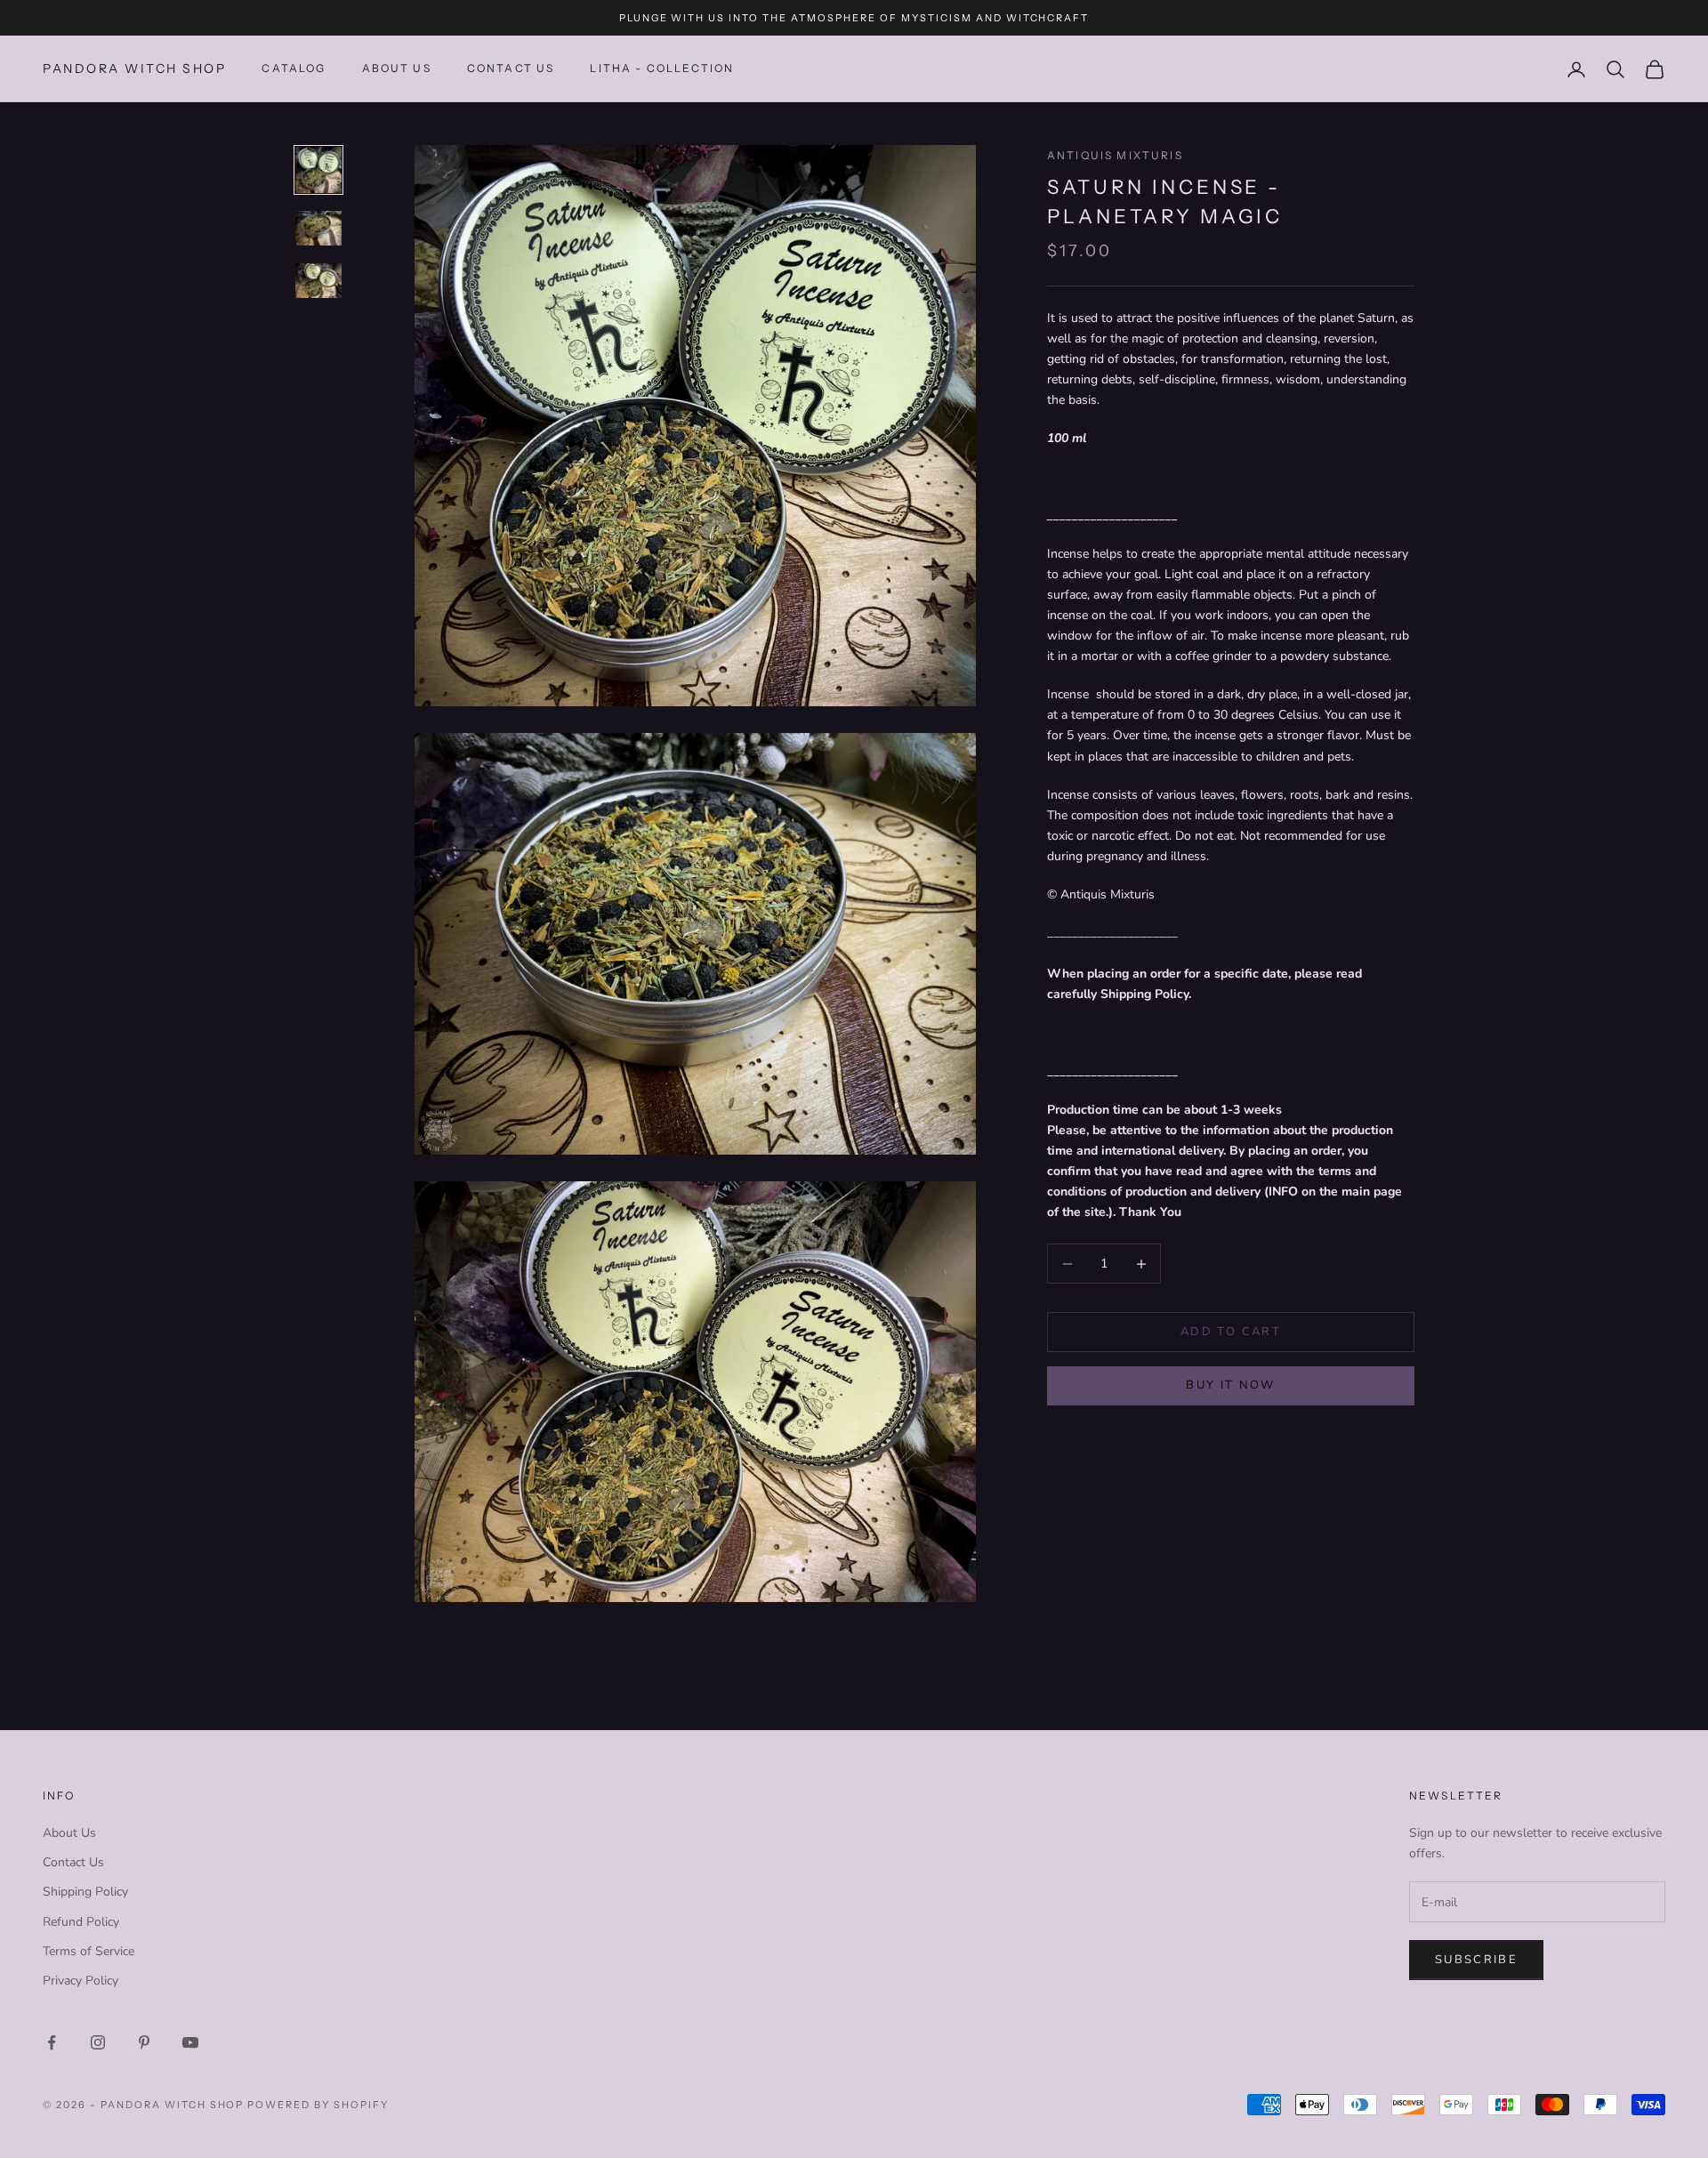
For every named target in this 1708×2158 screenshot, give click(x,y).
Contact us (511, 69)
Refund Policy (81, 1922)
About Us (397, 69)
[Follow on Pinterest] (144, 2042)
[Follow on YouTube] (190, 2042)
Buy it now (1230, 1385)
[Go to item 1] (318, 170)
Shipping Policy (85, 1892)
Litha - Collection (662, 69)
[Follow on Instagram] (98, 2042)
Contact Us (73, 1862)
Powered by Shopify (318, 2105)
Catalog (294, 69)
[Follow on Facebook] (52, 2042)
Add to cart (1231, 1332)
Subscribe (1476, 1960)
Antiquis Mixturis (1115, 155)
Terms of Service (89, 1951)
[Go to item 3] (318, 281)
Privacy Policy (81, 1981)
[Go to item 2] (318, 228)
